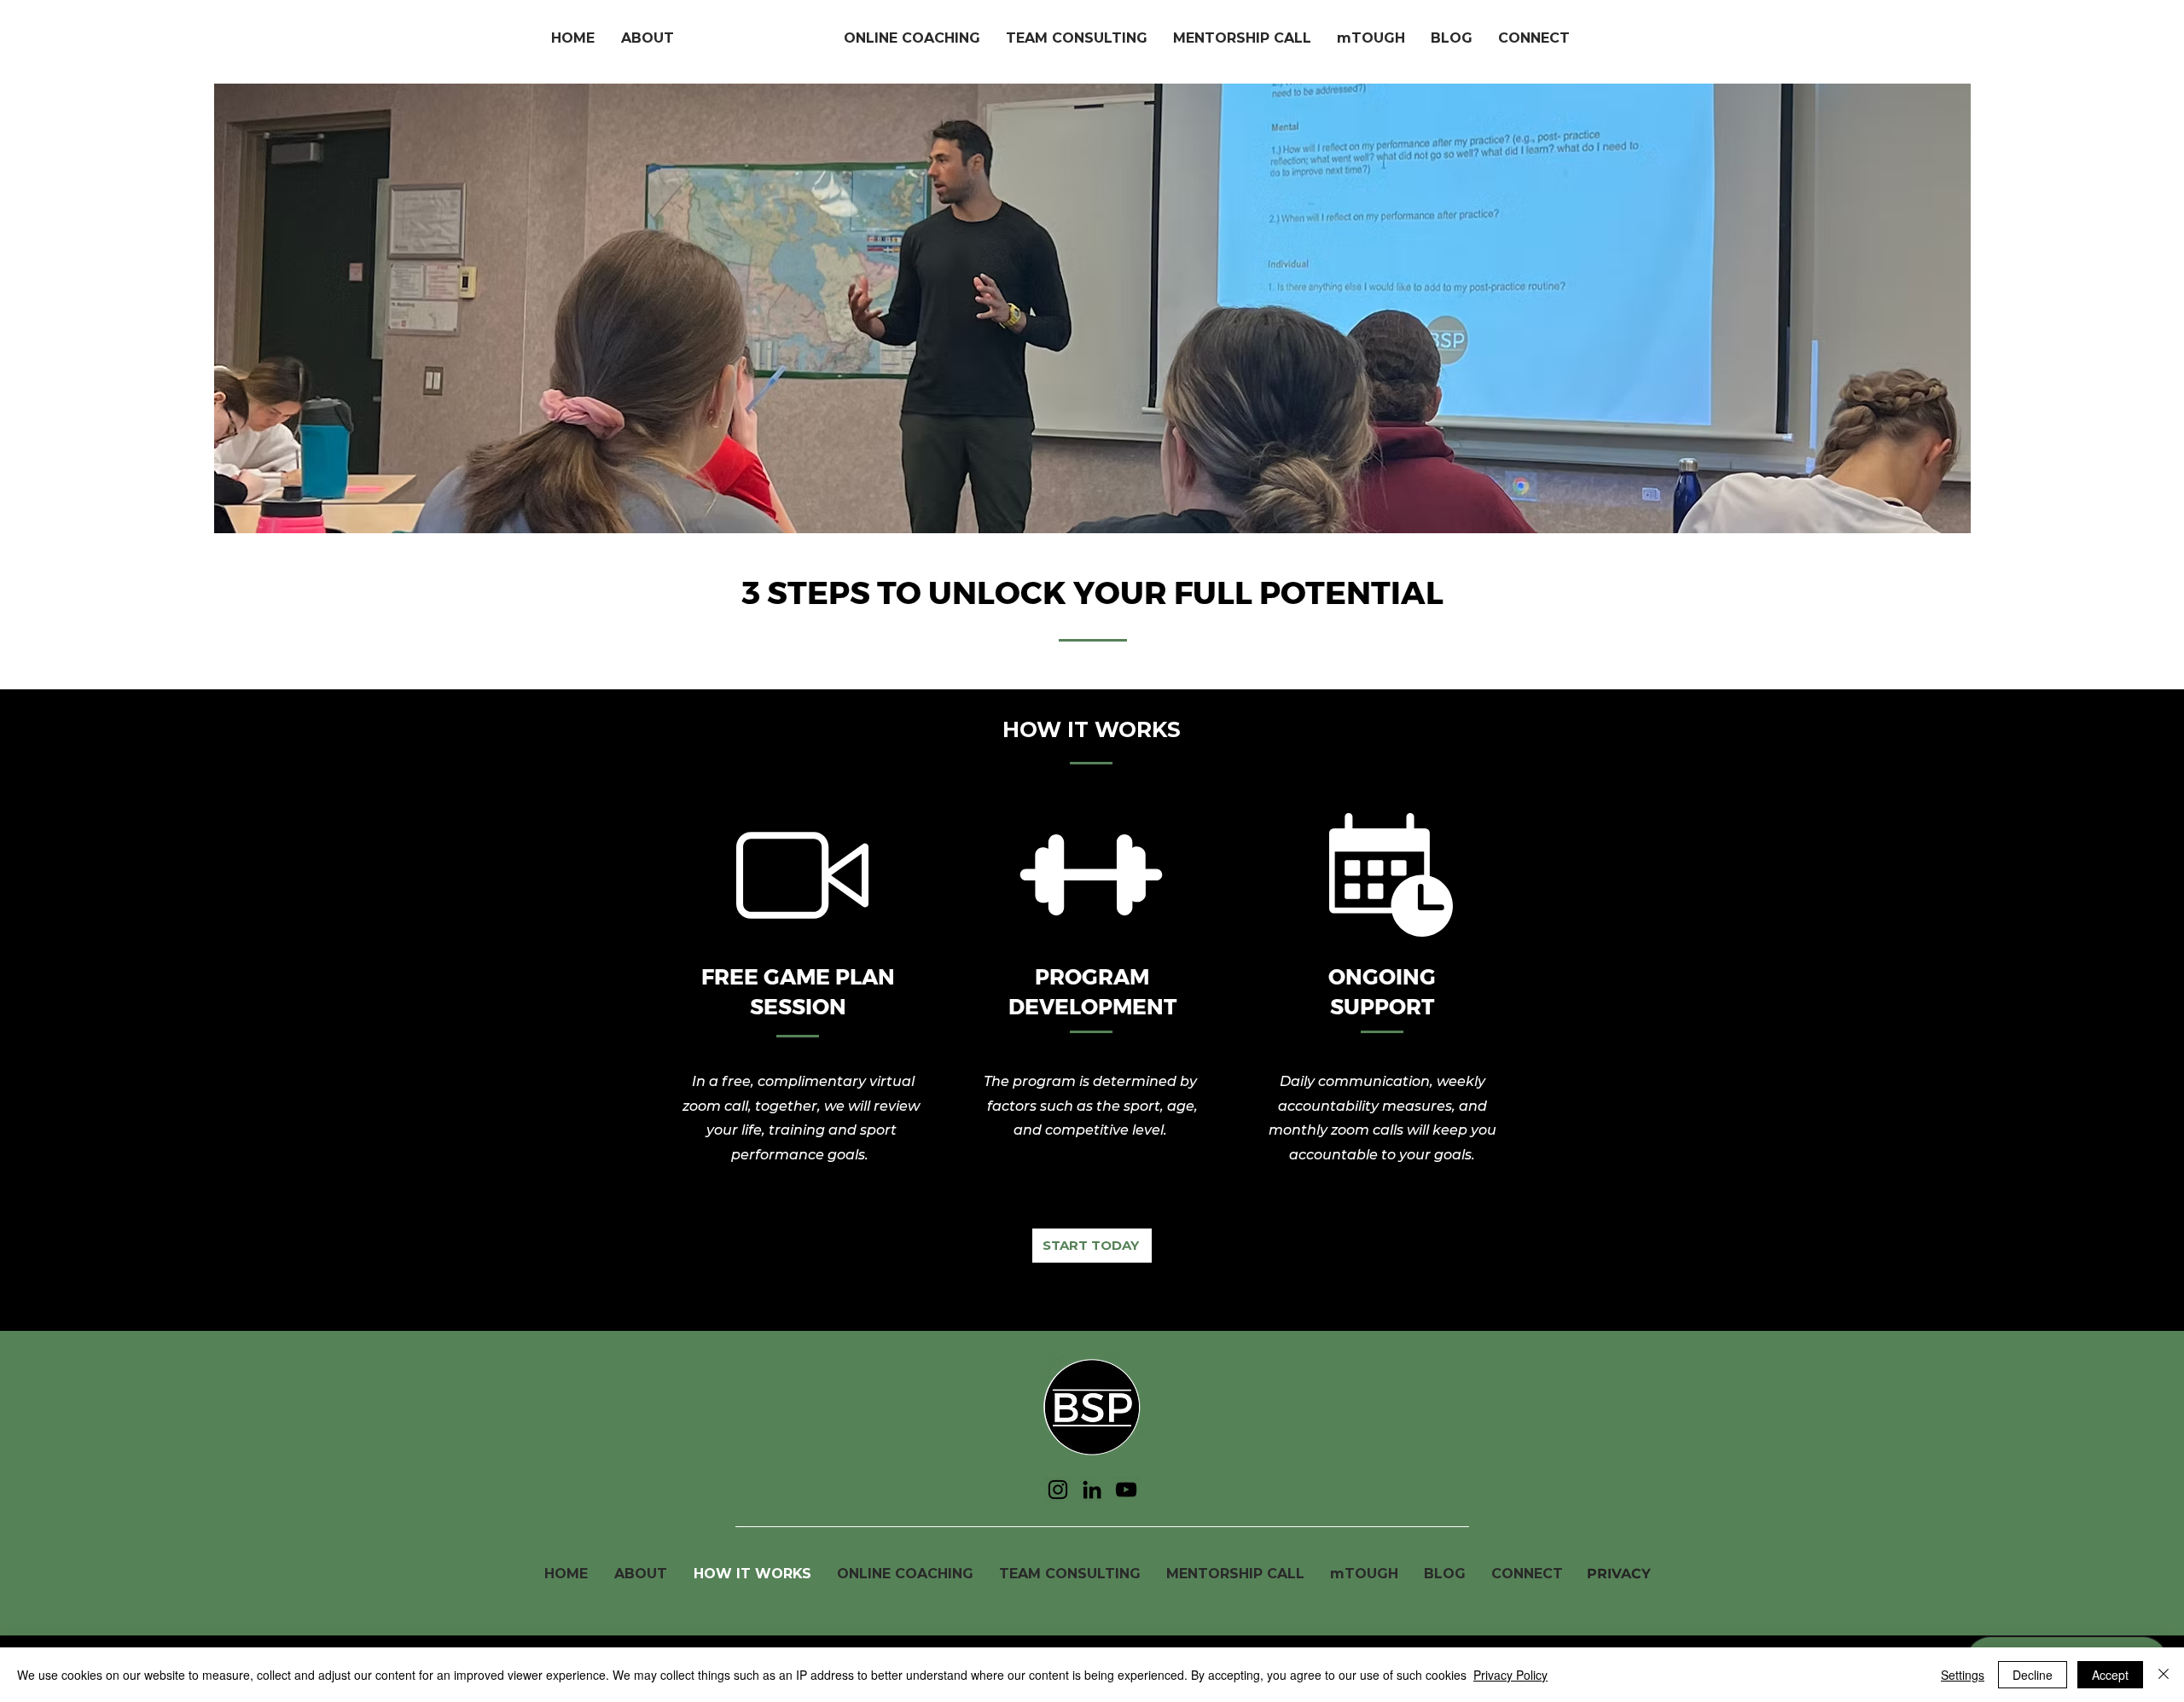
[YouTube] (1126, 1490)
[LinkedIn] (1092, 1490)
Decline (2033, 1675)
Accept (2110, 1675)
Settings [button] (1963, 1675)
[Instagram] (1058, 1490)
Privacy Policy (1510, 1675)
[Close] (2164, 1675)
